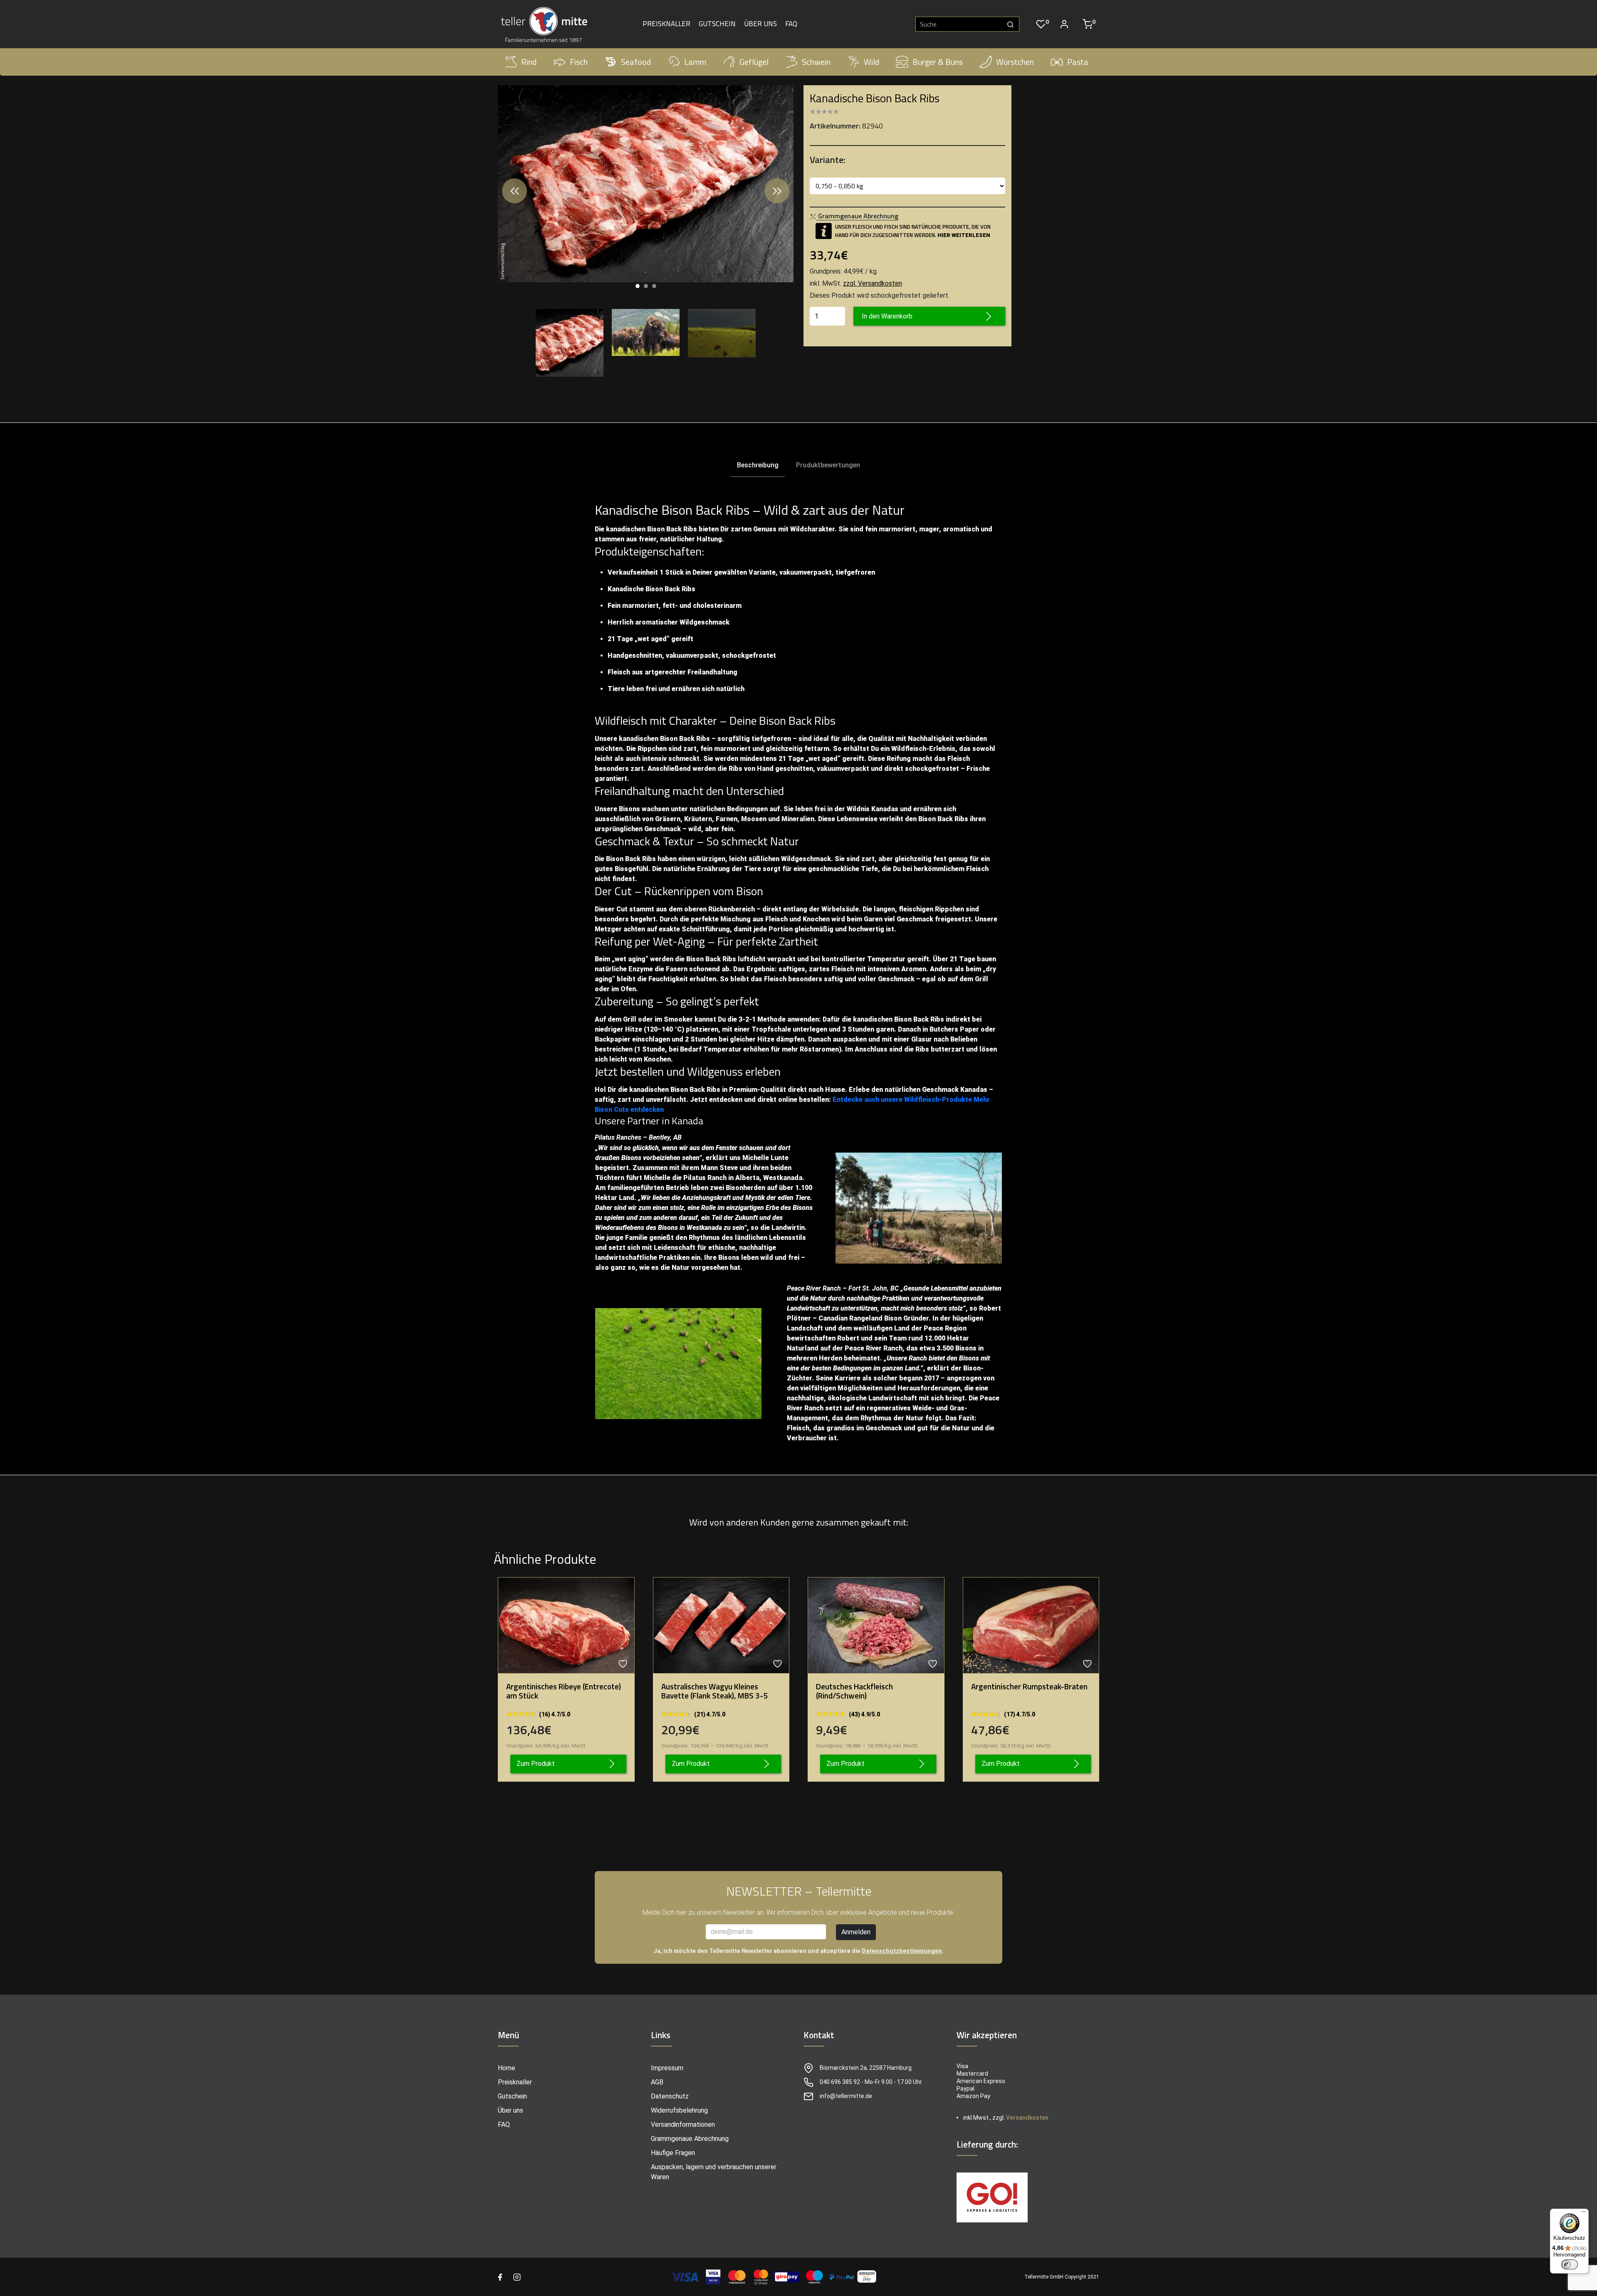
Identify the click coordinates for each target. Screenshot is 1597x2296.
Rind (529, 62)
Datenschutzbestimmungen (902, 1951)
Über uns (760, 24)
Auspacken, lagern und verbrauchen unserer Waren (714, 2172)
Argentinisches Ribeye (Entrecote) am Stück (564, 1691)
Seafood (636, 62)
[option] (646, 184)
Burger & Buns (938, 62)
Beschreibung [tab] (758, 465)
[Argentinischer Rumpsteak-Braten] (1031, 1625)
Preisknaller (666, 24)
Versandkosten (1027, 2118)
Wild (871, 62)
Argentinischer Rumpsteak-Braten (1029, 1686)
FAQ (791, 24)
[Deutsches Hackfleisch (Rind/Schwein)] (876, 1625)
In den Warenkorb (887, 316)
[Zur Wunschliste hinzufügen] (624, 1664)
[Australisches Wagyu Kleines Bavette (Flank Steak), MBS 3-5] (721, 1625)
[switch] (1570, 2264)
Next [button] (777, 191)
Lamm (695, 62)
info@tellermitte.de (846, 2096)
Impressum (667, 2068)
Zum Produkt (536, 1764)
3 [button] (654, 286)
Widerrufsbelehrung (679, 2110)
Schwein (816, 62)
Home (507, 2068)
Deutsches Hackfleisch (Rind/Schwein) (854, 1691)
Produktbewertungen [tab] (828, 465)
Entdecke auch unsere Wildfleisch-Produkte (902, 1100)
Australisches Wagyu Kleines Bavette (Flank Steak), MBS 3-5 (714, 1691)
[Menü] (1584, 2214)
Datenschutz (670, 2096)
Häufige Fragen (673, 2153)
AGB (657, 2082)
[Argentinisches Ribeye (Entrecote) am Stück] (566, 1625)
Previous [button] (514, 191)
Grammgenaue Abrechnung (690, 2139)
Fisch (579, 62)
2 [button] (646, 286)
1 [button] (638, 286)
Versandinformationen (683, 2124)
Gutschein (717, 24)
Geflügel (754, 62)
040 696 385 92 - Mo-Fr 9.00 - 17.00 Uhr (871, 2082)
